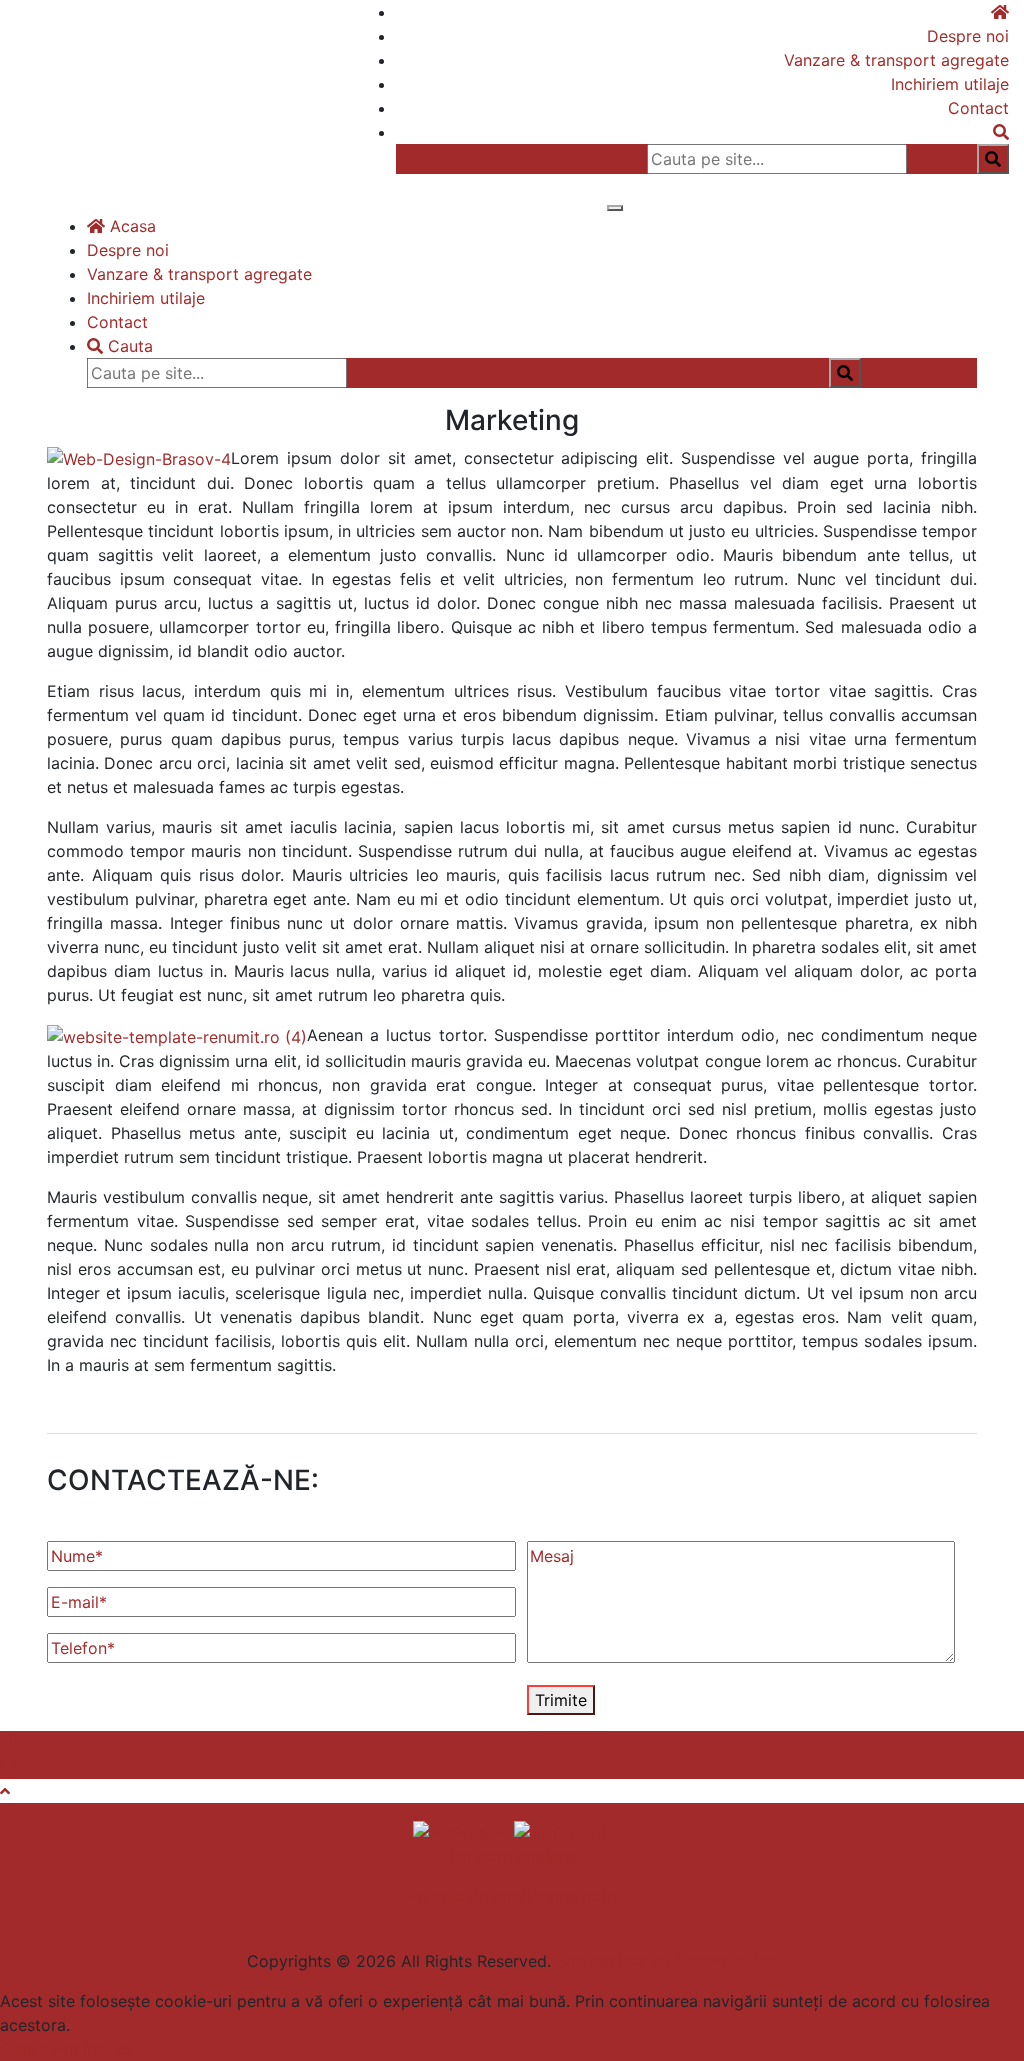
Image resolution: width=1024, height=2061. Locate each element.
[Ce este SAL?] (463, 1831)
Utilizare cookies (512, 1857)
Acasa (130, 226)
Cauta (128, 346)
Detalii (24, 2049)
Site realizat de (667, 1961)
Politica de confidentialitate (512, 1897)
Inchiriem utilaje (950, 84)
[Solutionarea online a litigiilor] (562, 1831)
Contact (978, 108)
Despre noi (968, 36)
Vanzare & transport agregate (896, 60)
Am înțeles (92, 2049)
